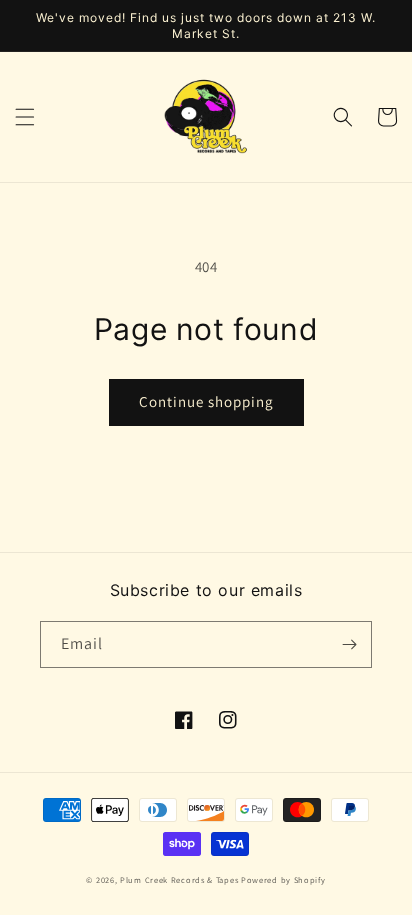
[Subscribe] (349, 644)
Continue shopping (206, 401)
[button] (25, 117)
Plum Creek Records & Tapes (179, 879)
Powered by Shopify (283, 879)
